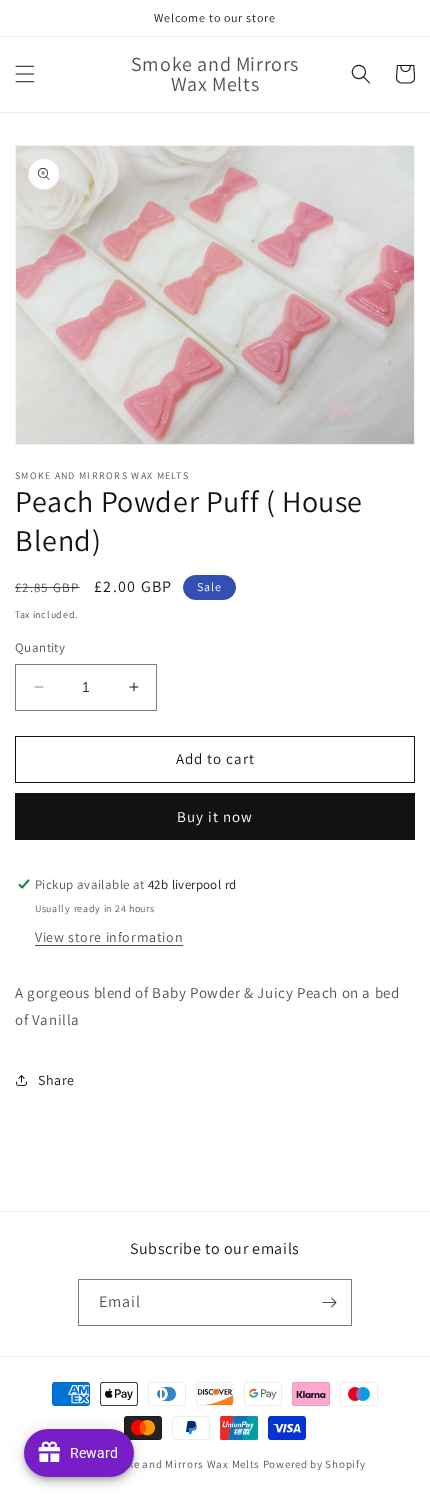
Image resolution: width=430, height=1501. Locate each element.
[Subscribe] (329, 1302)
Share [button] (56, 1080)
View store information (109, 937)
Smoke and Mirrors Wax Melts (182, 1464)
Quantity (40, 647)
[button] (25, 74)
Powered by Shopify (314, 1464)
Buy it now (215, 816)
